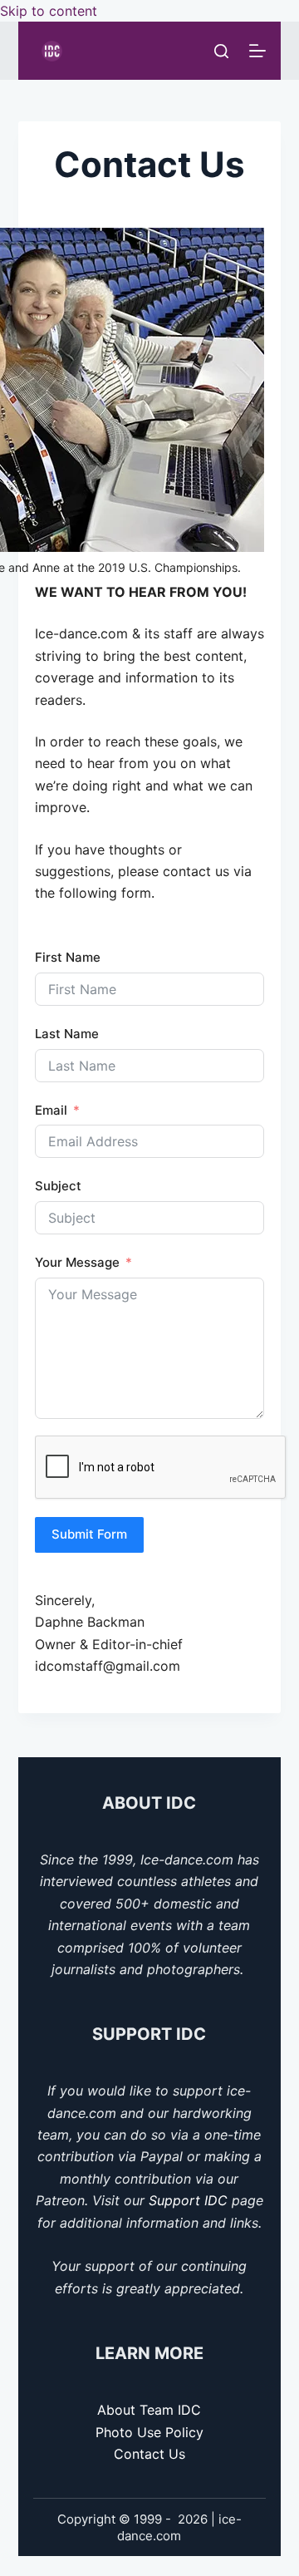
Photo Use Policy (149, 2432)
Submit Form (89, 1534)
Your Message (77, 1262)
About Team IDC (149, 2410)
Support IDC (188, 2200)
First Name (68, 957)
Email (51, 1110)
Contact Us (149, 2454)
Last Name (67, 1034)
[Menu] (257, 51)
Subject (58, 1186)
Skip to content (49, 11)
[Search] (221, 51)
